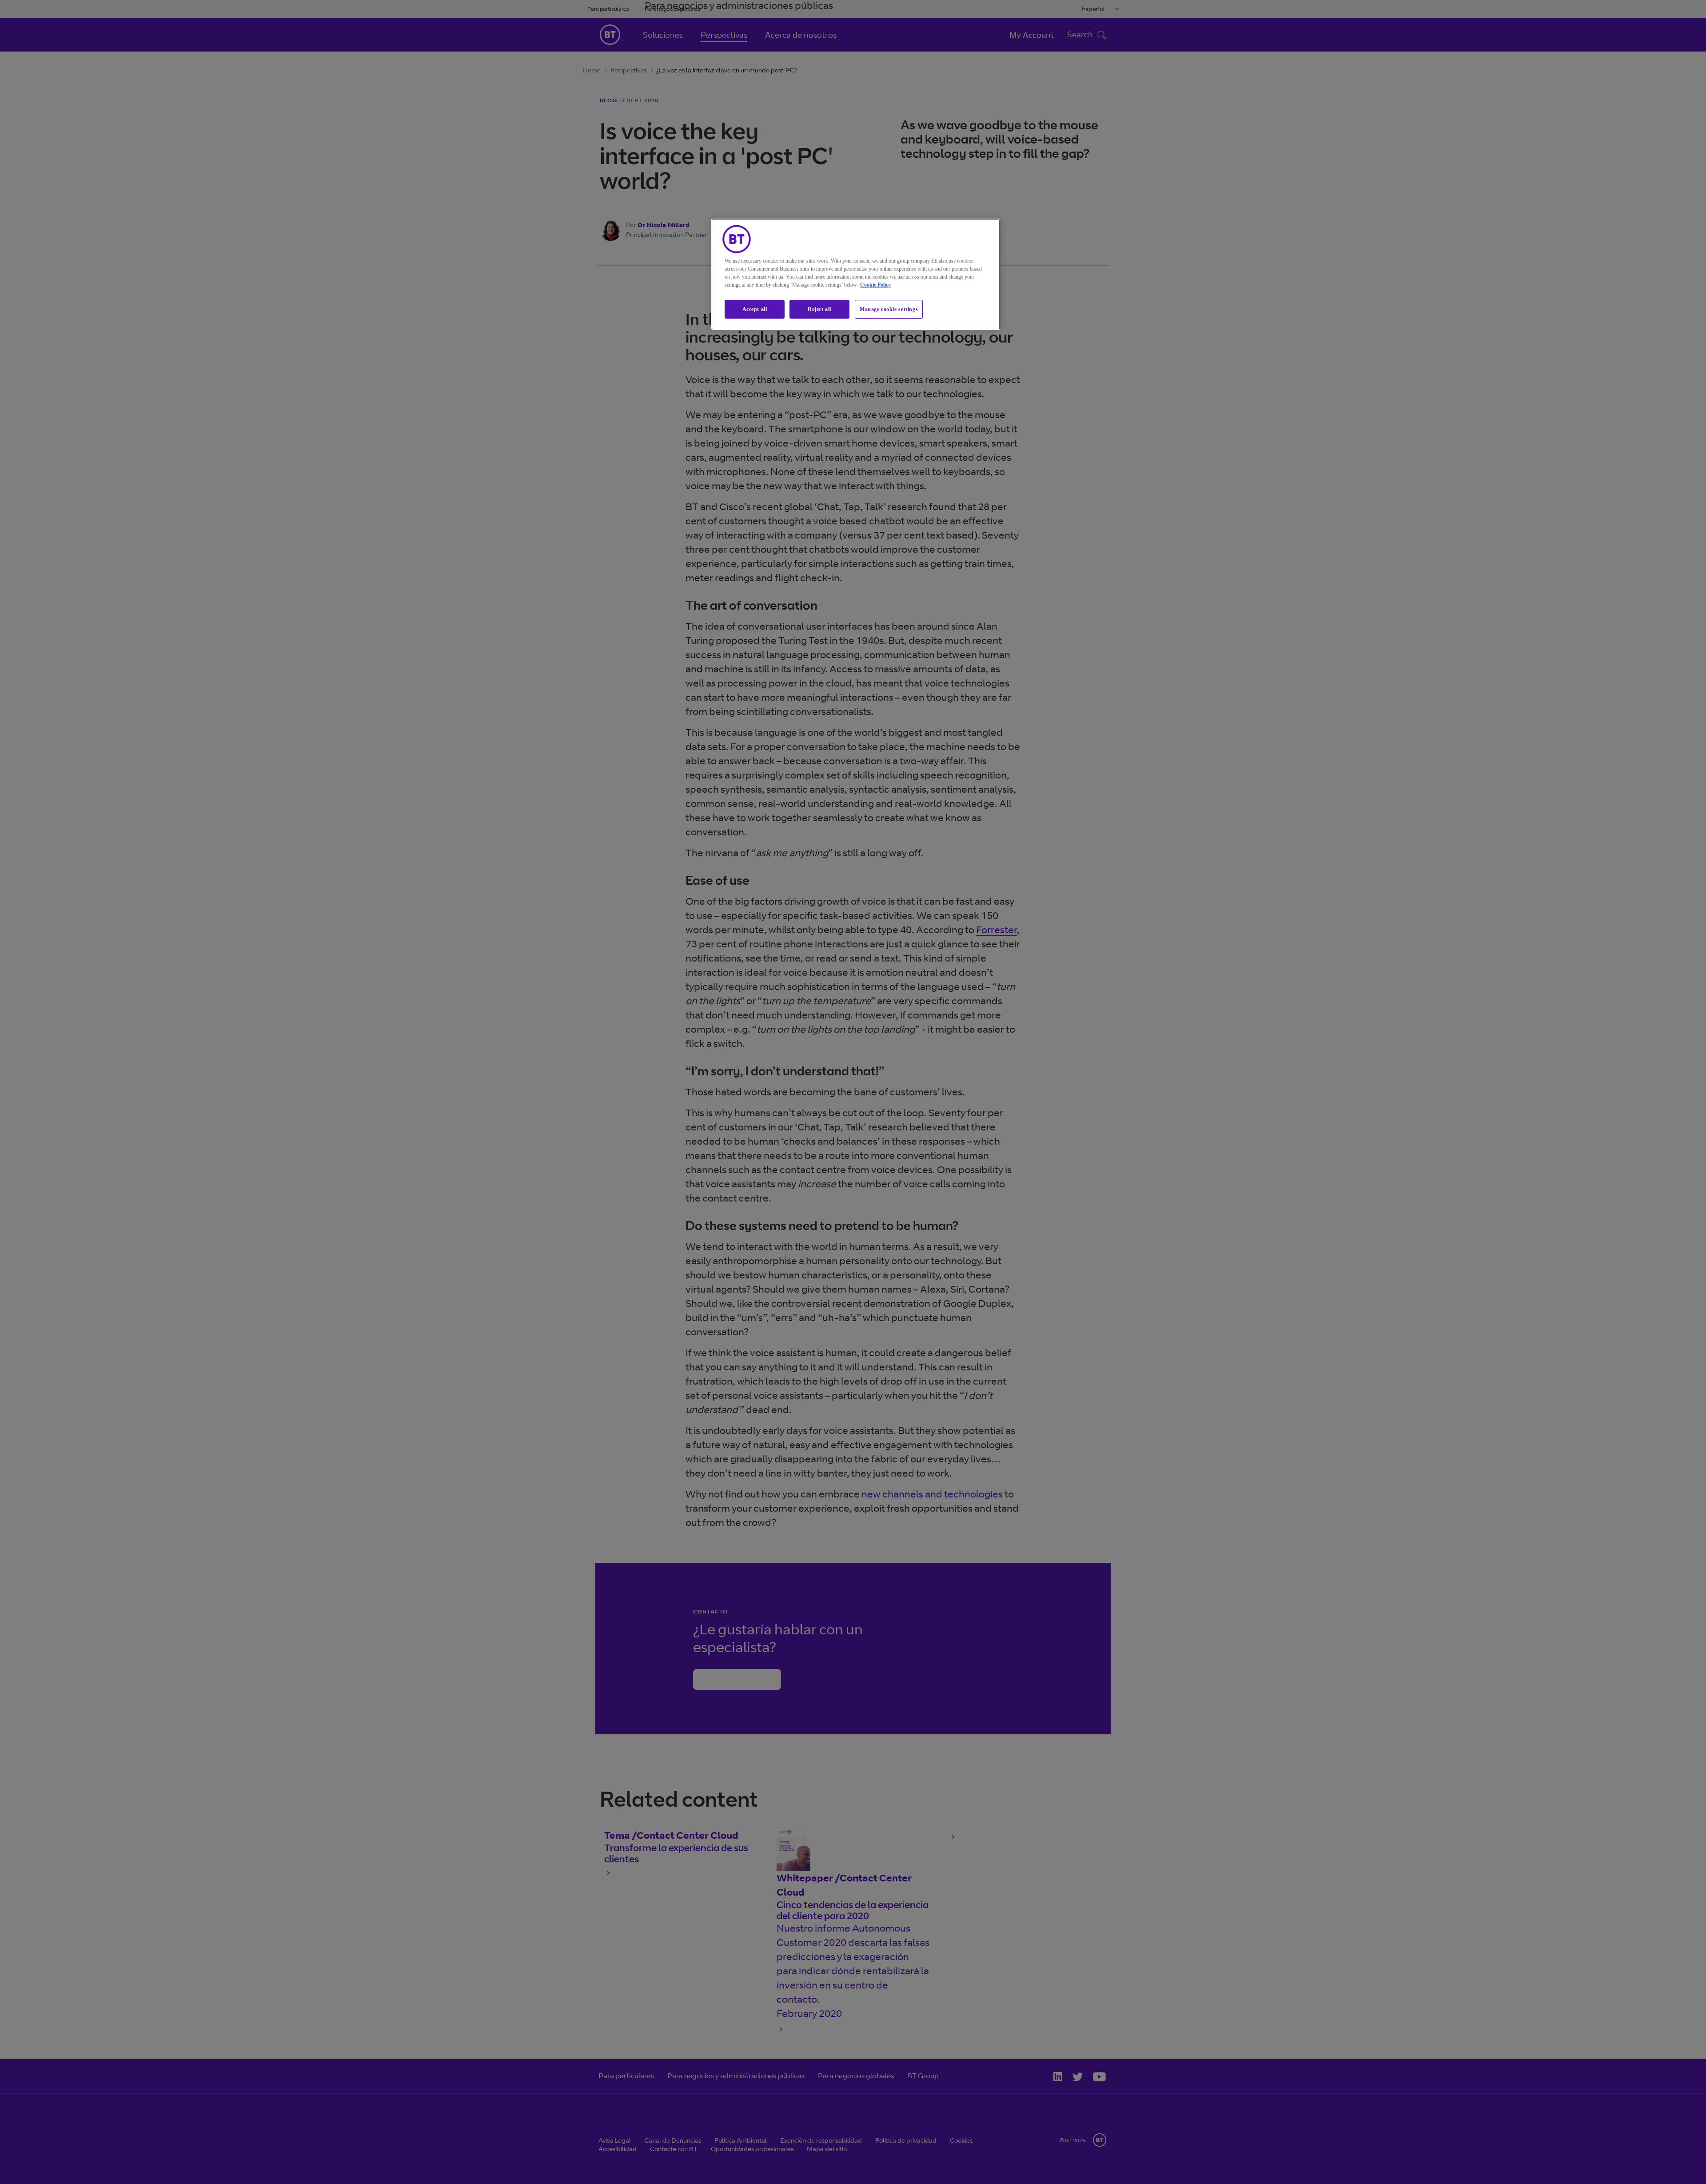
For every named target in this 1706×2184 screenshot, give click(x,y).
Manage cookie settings (889, 309)
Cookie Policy (875, 285)
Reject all (819, 309)
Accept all (755, 309)
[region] (856, 274)
